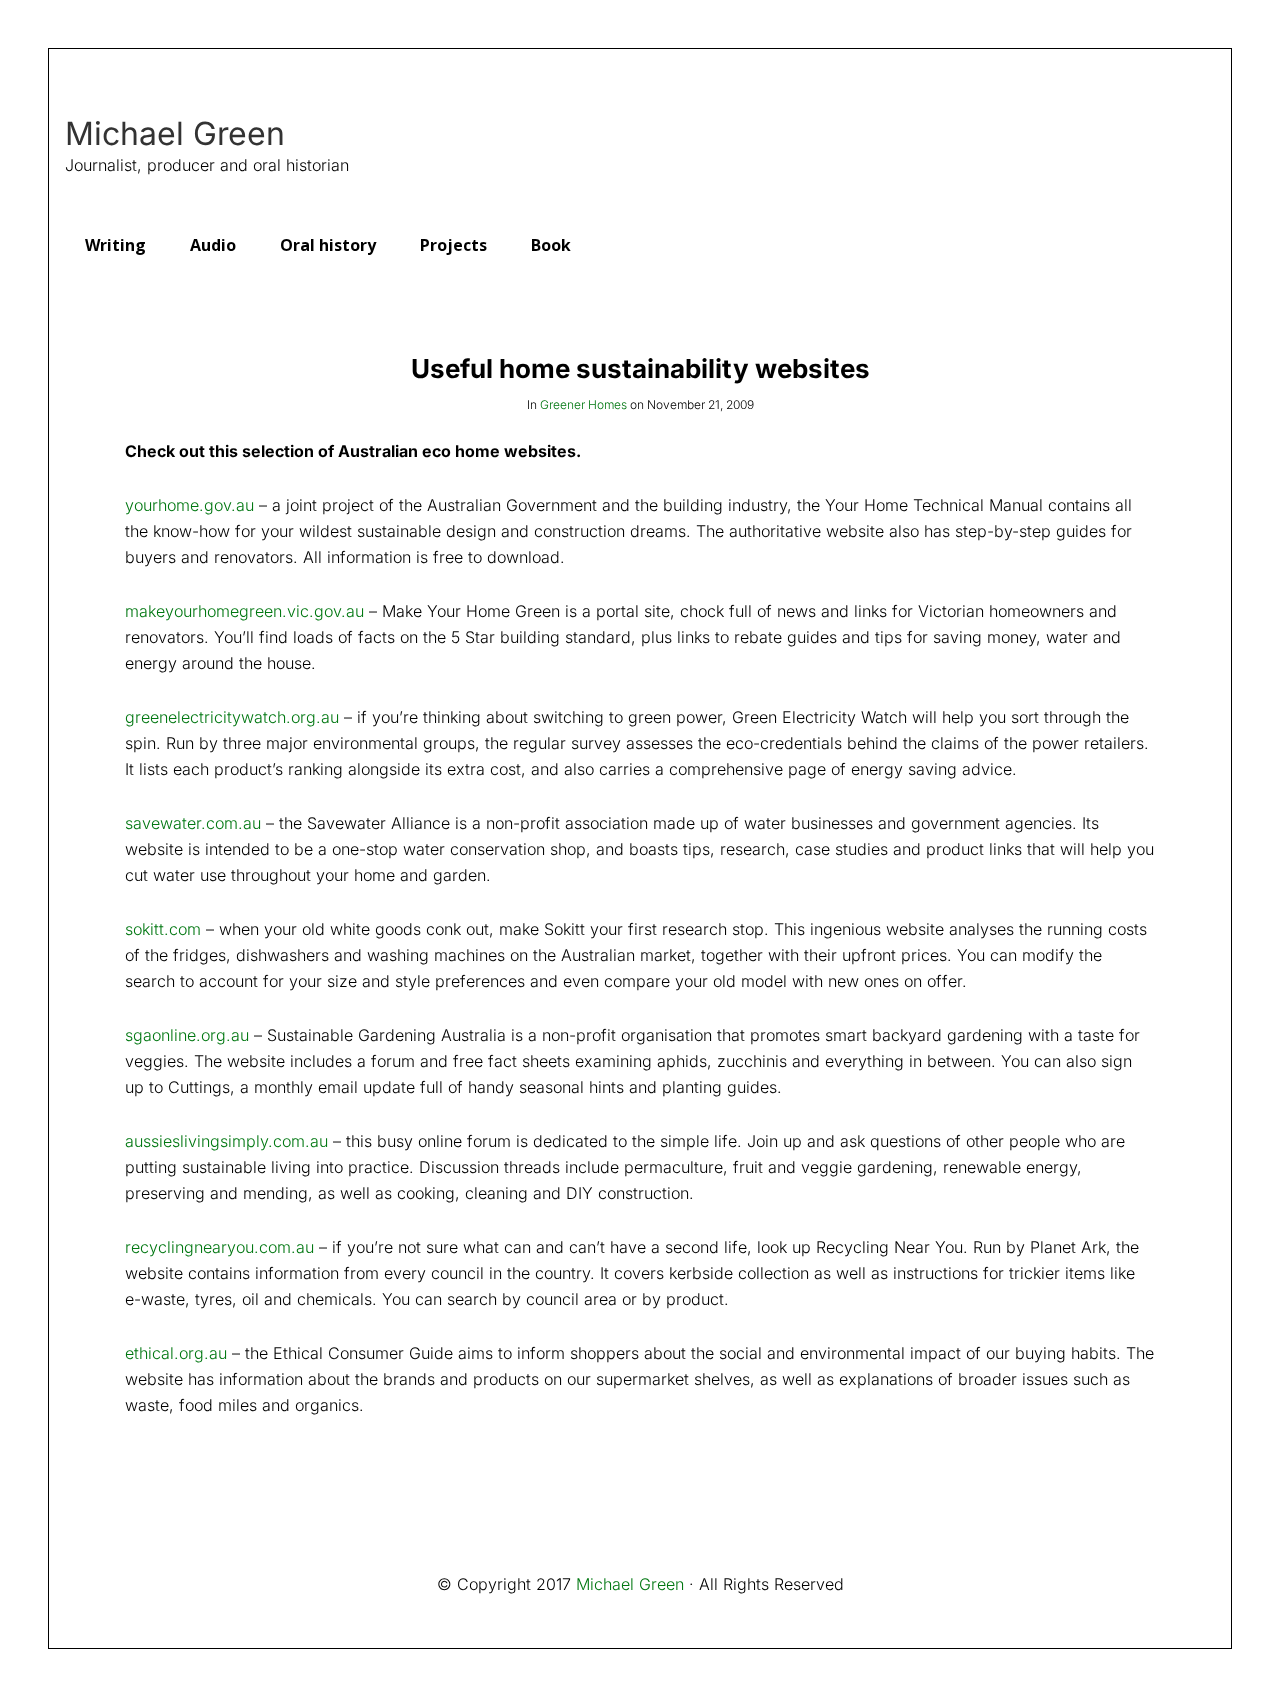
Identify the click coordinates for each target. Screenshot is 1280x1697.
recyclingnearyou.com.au (219, 1247)
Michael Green (175, 134)
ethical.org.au (176, 1353)
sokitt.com (163, 929)
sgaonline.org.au (187, 1035)
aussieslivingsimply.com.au (226, 1141)
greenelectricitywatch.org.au (232, 717)
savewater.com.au (193, 823)
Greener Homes (583, 404)
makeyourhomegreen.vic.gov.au (244, 611)
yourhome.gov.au (189, 505)
